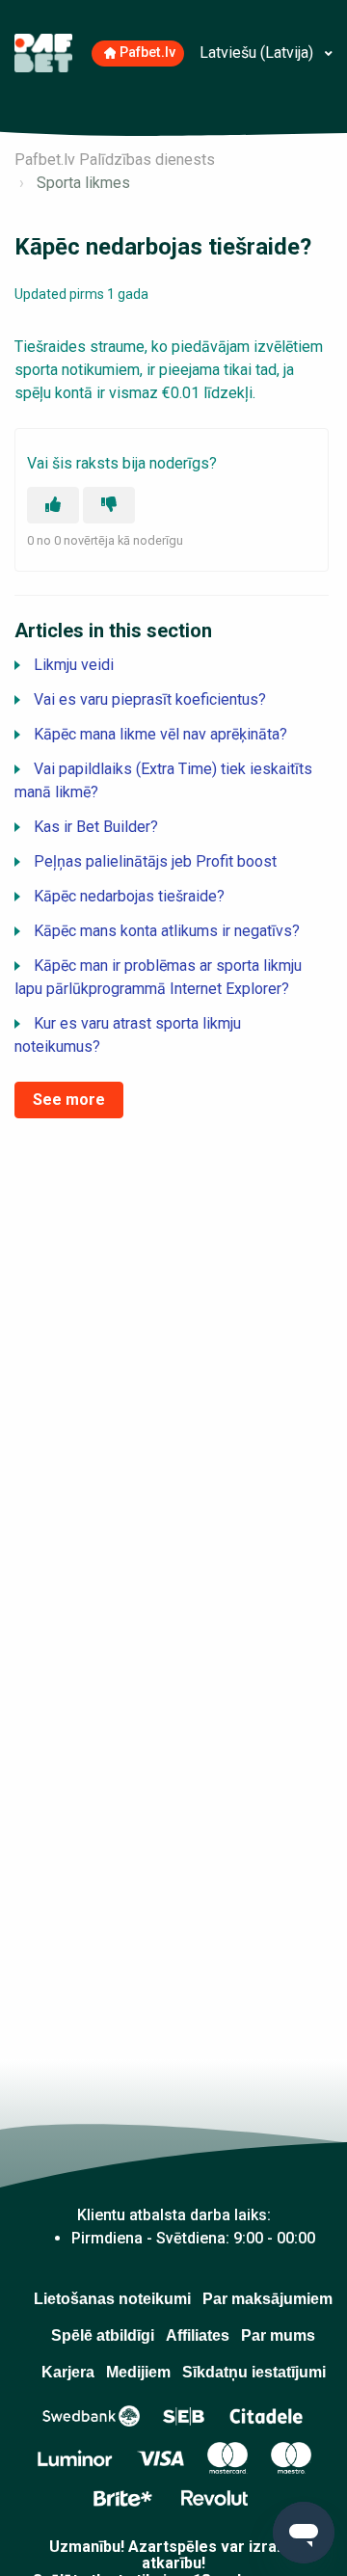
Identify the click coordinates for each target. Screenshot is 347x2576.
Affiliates (198, 2335)
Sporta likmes (83, 183)
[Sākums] (43, 52)
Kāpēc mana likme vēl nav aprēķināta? (160, 734)
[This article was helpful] (53, 505)
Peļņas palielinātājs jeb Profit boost (155, 861)
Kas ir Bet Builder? (96, 827)
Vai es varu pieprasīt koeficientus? (150, 699)
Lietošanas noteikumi (112, 2299)
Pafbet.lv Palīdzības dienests (115, 160)
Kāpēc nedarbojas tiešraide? (129, 896)
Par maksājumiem (267, 2299)
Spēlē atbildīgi (103, 2335)
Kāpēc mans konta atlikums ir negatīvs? (167, 931)
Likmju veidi (74, 665)
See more (69, 1100)
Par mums (278, 2335)
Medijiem (138, 2372)
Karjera (68, 2372)
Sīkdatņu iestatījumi (254, 2372)
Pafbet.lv (147, 53)
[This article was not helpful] (109, 505)
